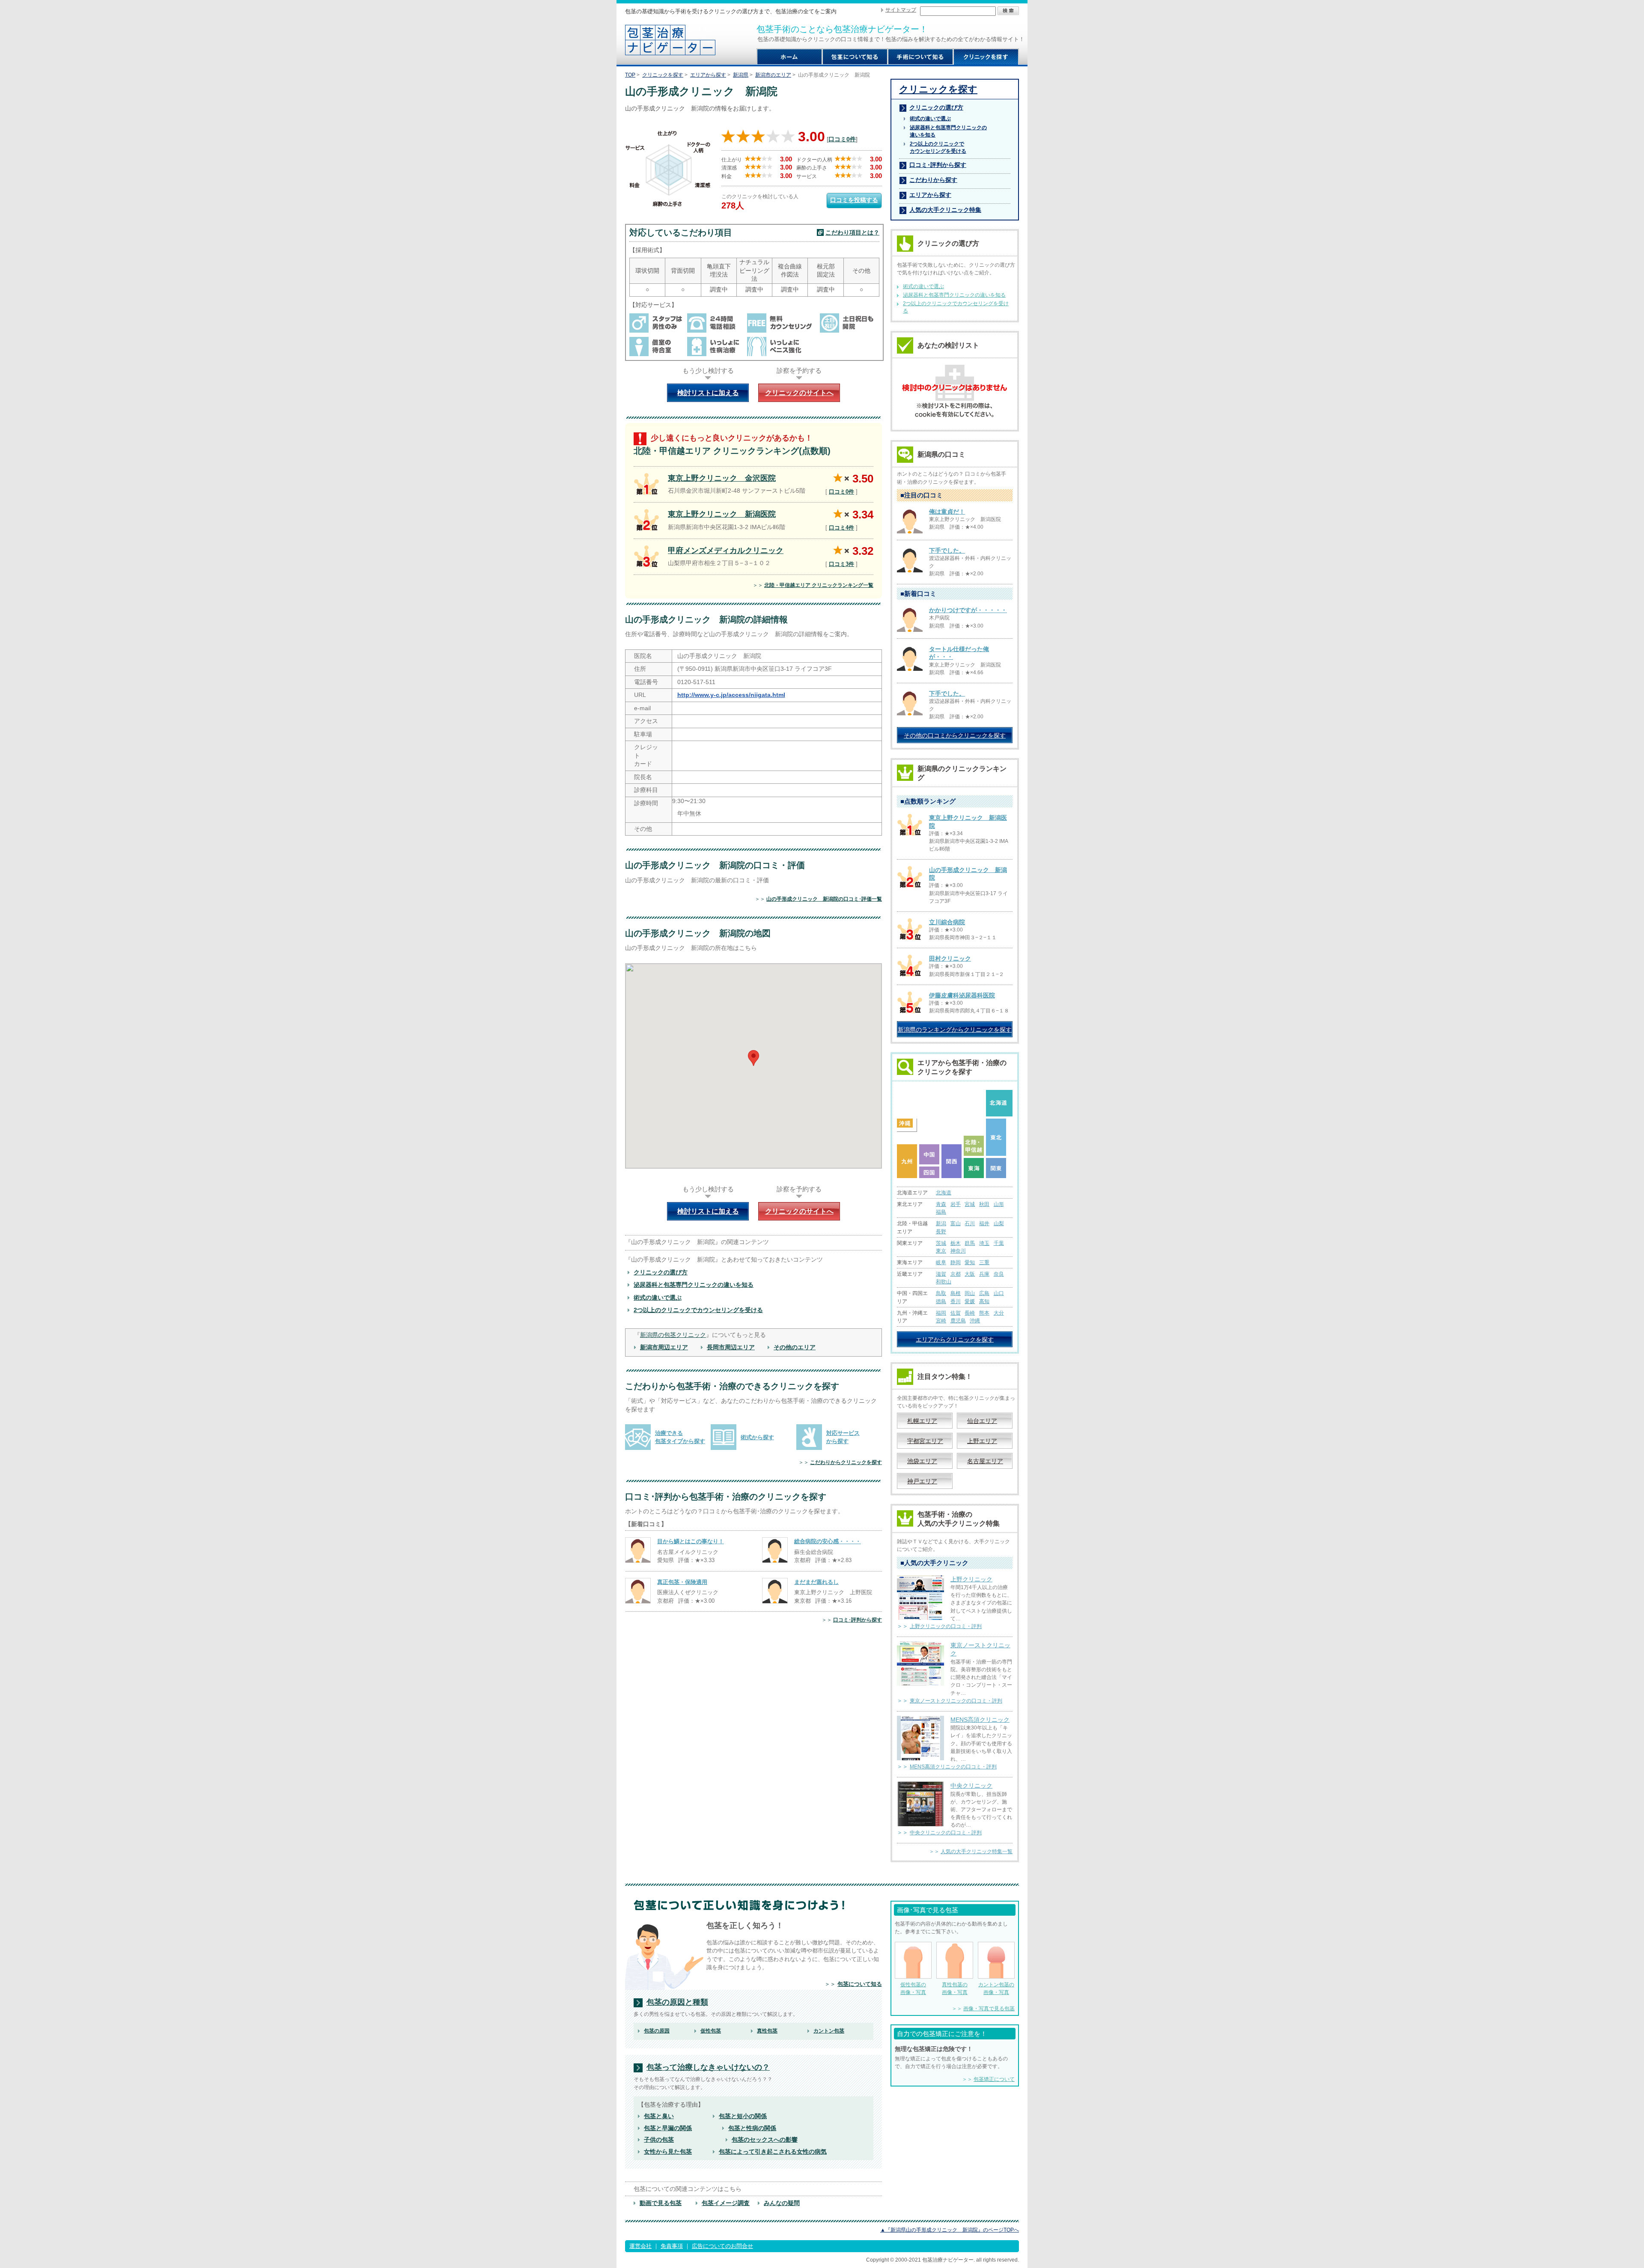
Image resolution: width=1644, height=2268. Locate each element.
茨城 (941, 1243)
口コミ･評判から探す (858, 1620)
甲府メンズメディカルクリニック (726, 551)
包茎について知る (860, 1984)
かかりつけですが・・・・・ (968, 610)
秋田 (984, 1204)
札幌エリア (922, 1421)
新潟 (941, 1223)
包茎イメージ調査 (726, 2203)
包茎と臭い (659, 2116)
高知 (984, 1301)
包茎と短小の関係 (743, 2116)
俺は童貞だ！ (947, 512)
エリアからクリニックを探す (955, 1339)
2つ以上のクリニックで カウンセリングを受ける (938, 147)
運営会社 (640, 2246)
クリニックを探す (663, 75)
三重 (984, 1262)
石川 (970, 1223)
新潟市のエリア (773, 75)
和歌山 (944, 1282)
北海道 (944, 1193)
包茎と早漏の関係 (668, 2128)
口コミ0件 (842, 139)
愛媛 (970, 1301)
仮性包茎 (711, 2031)
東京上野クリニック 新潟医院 (722, 514)
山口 (999, 1293)
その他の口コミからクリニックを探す (955, 735)
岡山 (970, 1293)
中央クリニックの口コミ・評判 (946, 1833)
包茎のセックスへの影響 (765, 2140)
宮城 (970, 1204)
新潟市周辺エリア (664, 1347)
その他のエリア (795, 1347)
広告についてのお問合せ (722, 2246)
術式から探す (757, 1437)
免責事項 (672, 2246)
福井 (984, 1223)
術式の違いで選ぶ (658, 1298)
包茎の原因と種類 (677, 2002)
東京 (941, 1251)
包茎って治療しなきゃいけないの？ (708, 2067)
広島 (984, 1293)
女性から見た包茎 (668, 2152)
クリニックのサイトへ (799, 393)
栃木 (956, 1243)
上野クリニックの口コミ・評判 (946, 1626)
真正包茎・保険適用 (682, 1582)
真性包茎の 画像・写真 (955, 1988)
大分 (999, 1313)
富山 (956, 1223)
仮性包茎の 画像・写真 (913, 1988)
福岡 (941, 1313)
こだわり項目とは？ (852, 232)
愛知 (970, 1262)
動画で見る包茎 (661, 2203)
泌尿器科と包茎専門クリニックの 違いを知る (948, 131)
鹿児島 (958, 1321)
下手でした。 (947, 551)
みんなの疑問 (782, 2203)
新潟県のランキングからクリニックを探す (955, 1030)
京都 (956, 1274)
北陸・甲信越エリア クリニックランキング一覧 (819, 585)
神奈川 (958, 1251)
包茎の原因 (657, 2031)
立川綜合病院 (947, 922)
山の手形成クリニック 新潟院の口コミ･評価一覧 (824, 899)
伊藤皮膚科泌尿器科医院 (962, 995)
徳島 (941, 1301)
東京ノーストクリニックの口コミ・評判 (956, 1701)
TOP (630, 75)
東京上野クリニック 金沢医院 (722, 478)
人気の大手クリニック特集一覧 (977, 1851)
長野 (941, 1232)
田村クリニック (950, 958)
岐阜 (941, 1262)
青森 (941, 1204)
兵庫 (984, 1274)
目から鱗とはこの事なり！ (691, 1541)
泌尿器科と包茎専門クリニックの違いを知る (694, 1285)
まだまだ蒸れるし (816, 1582)
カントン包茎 (829, 2031)
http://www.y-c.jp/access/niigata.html (731, 695)
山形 (999, 1204)
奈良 (999, 1274)
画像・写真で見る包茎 (989, 2009)
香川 (956, 1301)
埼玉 (984, 1243)
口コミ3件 (841, 564)
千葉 (999, 1243)
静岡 (956, 1262)
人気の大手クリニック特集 (945, 210)
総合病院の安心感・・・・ (828, 1541)
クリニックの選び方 (661, 1272)
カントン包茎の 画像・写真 (996, 1988)
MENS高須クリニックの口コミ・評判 (953, 1767)
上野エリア (982, 1441)
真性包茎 (767, 2031)
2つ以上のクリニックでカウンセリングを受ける (698, 1310)
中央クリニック (971, 1786)
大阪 (970, 1274)
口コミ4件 (841, 528)
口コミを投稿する (854, 200)
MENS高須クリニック (980, 1720)
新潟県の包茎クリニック (673, 1335)
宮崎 (941, 1321)
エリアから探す (708, 75)
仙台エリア (982, 1421)
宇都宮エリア (925, 1441)
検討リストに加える (708, 393)
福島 (941, 1212)
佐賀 (956, 1313)
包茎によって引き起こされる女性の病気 (773, 2152)
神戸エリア (922, 1481)
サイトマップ (901, 10)
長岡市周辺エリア (731, 1347)
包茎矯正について (994, 2079)
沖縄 (975, 1321)
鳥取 (941, 1293)
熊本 (984, 1313)
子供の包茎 (659, 2140)
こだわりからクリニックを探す (846, 1462)
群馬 (970, 1243)
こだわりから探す (933, 180)
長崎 (970, 1313)
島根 (956, 1293)
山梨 (999, 1223)
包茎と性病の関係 (752, 2128)
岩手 (956, 1204)
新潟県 (741, 75)
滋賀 (941, 1274)
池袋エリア (922, 1461)
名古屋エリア (985, 1461)
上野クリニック (971, 1579)
